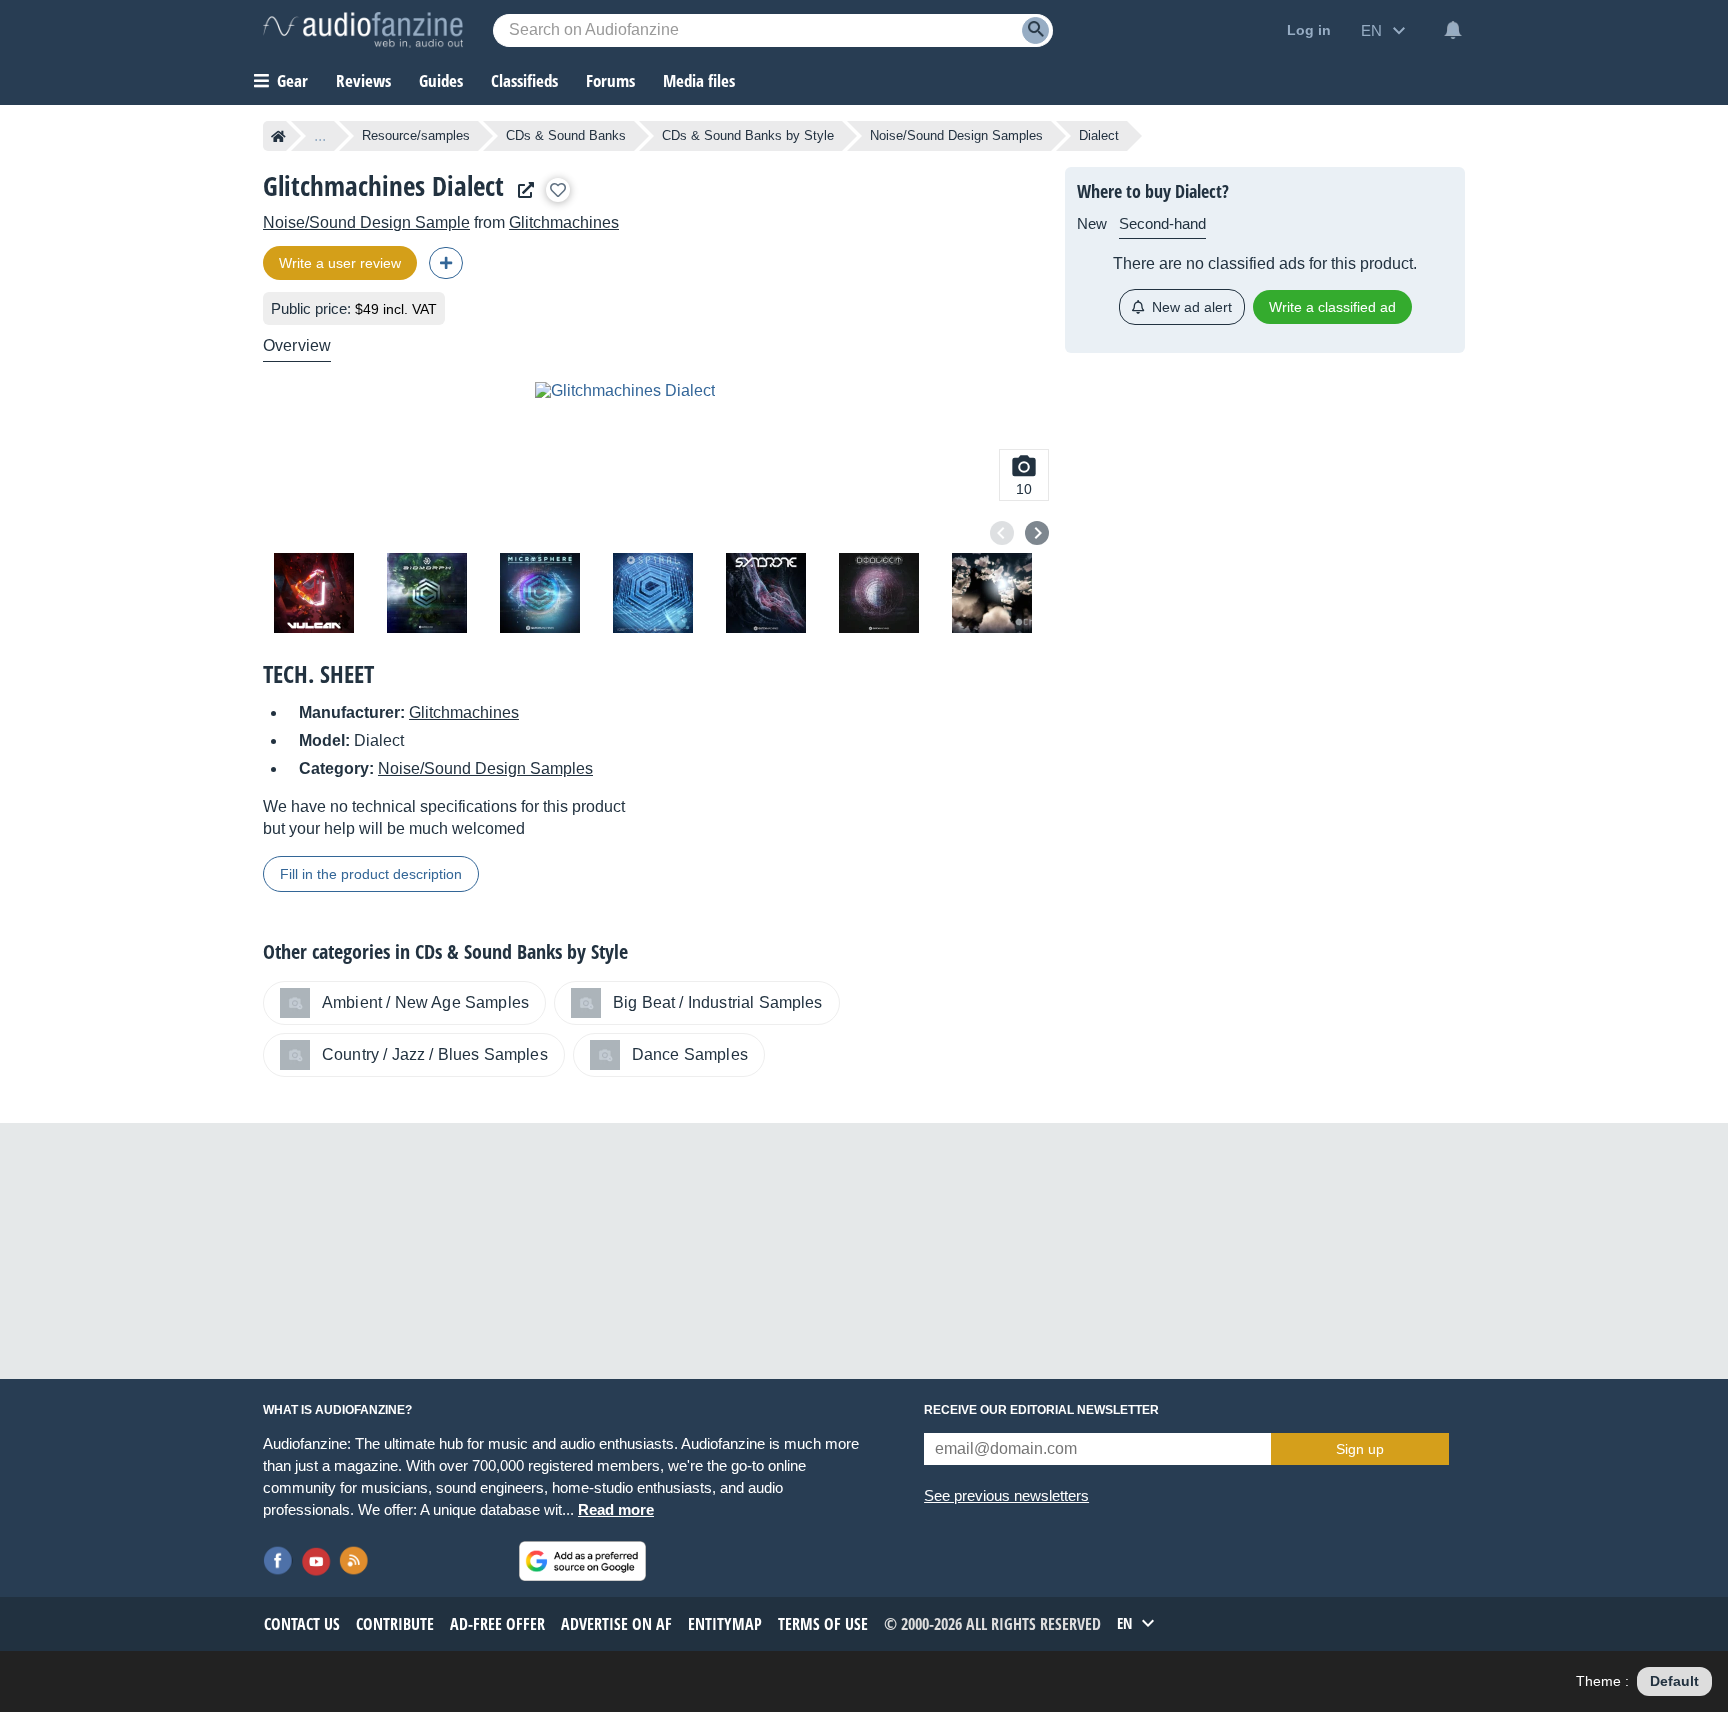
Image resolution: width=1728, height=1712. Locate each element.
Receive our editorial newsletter (1041, 1410)
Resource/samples (416, 135)
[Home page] (278, 136)
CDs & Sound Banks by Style (748, 135)
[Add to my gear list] (558, 190)
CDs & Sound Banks (566, 135)
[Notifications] (1453, 30)
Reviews (363, 80)
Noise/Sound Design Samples (956, 135)
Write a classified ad (1332, 307)
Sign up (1360, 1449)
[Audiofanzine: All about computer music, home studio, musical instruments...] (363, 30)
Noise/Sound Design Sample (366, 222)
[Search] (1035, 30)
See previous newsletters (1006, 1495)
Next (1037, 533)
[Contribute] (446, 263)
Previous (1002, 533)
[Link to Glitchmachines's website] (521, 190)
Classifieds (524, 80)
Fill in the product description (371, 874)
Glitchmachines (564, 222)
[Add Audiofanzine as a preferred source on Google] (582, 1561)
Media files (699, 80)
